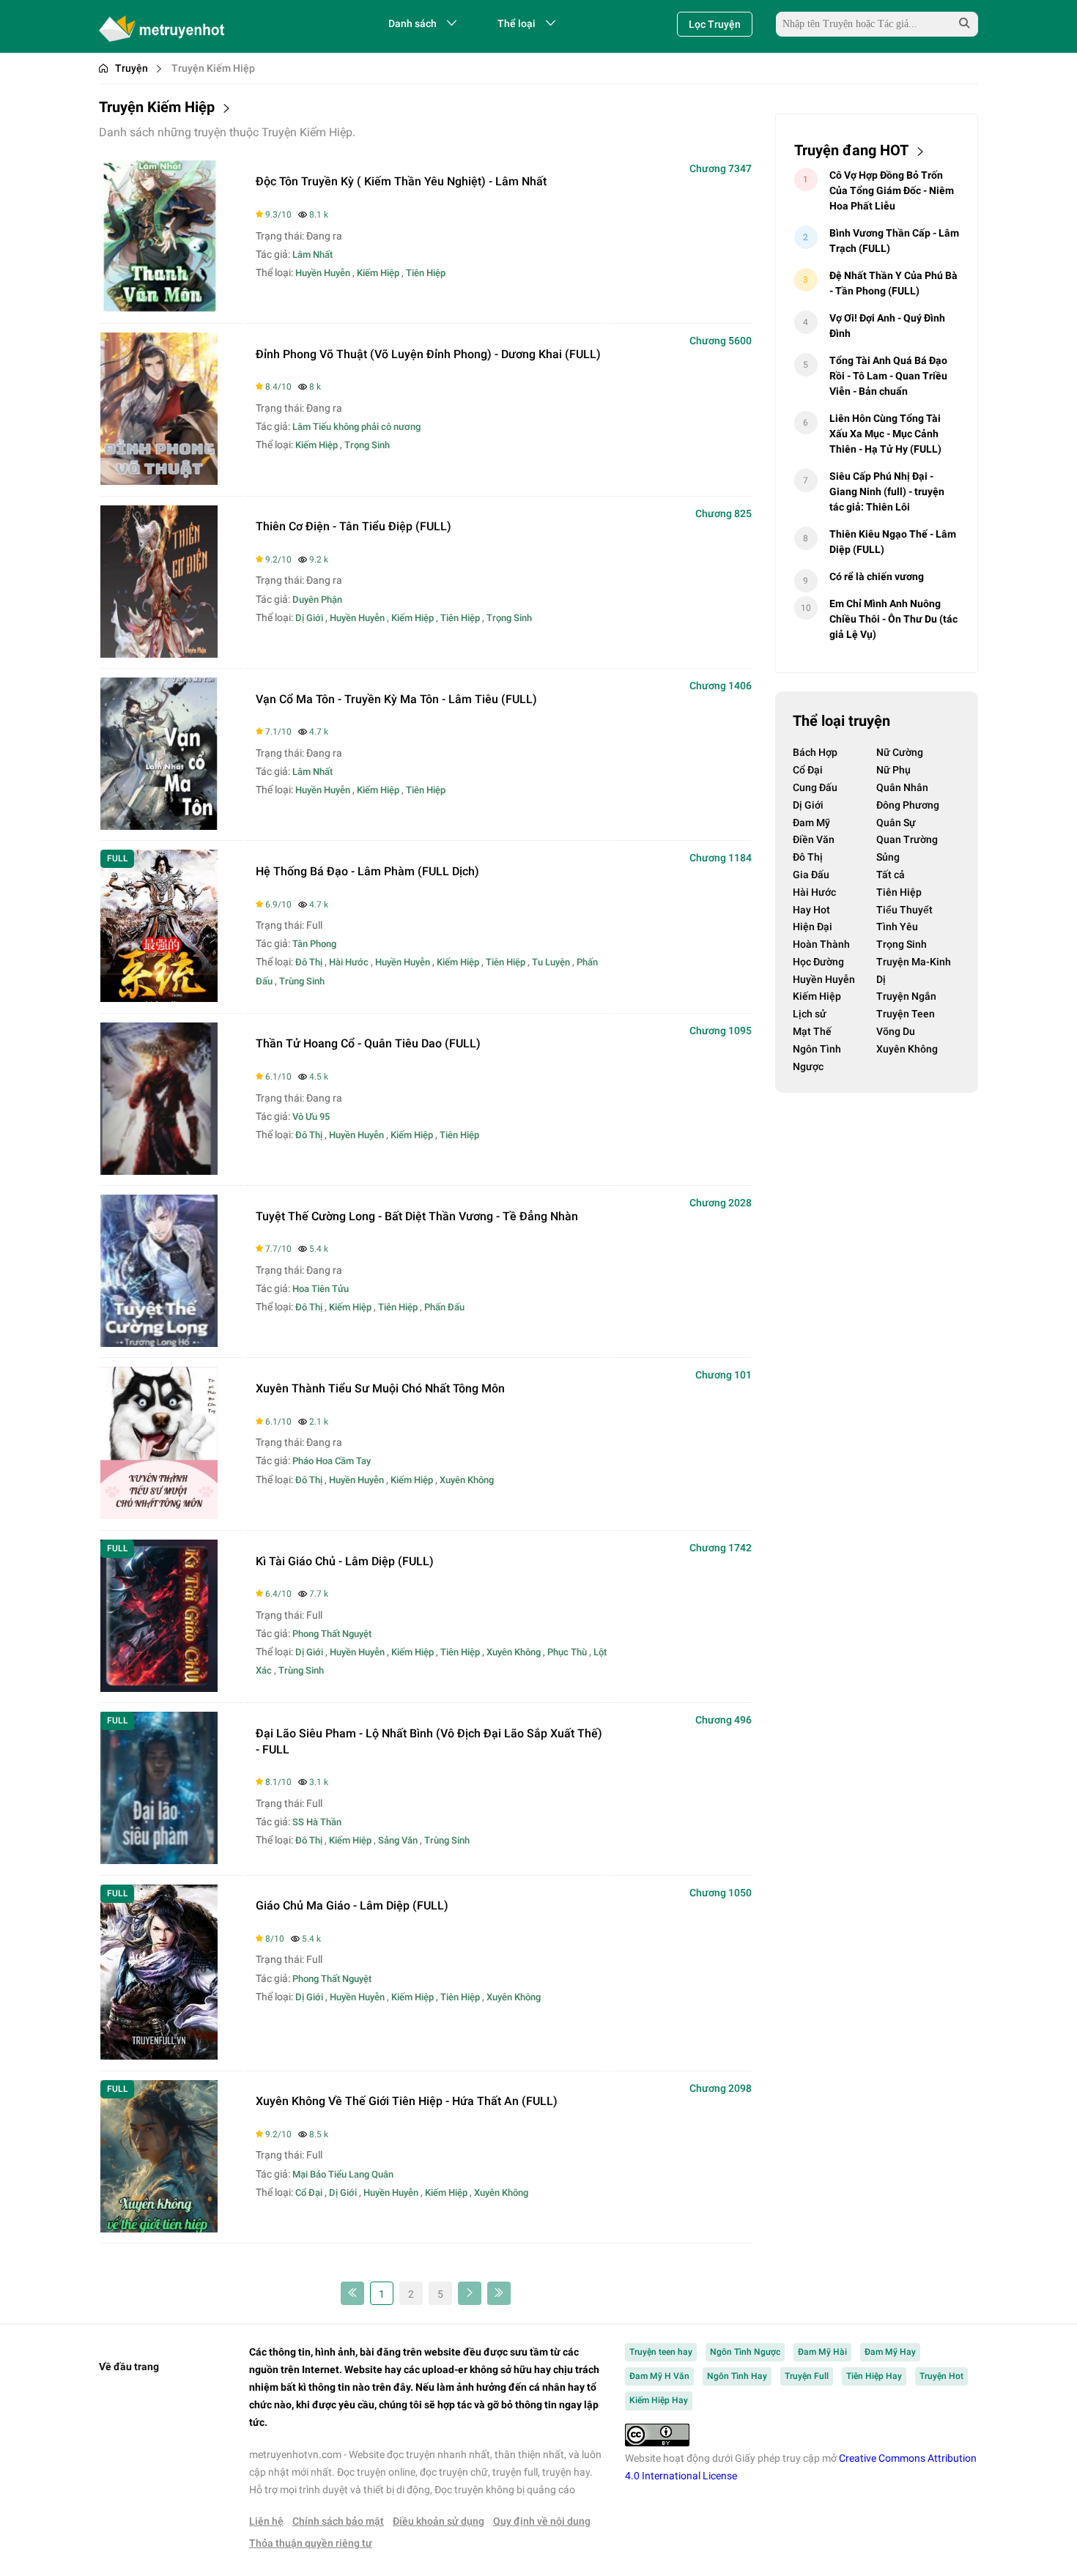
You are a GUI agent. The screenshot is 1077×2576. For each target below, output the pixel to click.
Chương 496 (723, 1720)
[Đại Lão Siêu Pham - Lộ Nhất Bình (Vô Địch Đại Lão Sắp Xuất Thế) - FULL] (159, 1860)
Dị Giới (309, 618)
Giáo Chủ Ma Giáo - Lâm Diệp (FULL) (352, 1905)
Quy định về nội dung (542, 2521)
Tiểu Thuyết (904, 910)
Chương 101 (723, 1375)
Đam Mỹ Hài (822, 2352)
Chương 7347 (721, 168)
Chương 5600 (721, 341)
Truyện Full (807, 2376)
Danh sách (412, 23)
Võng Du (896, 1031)
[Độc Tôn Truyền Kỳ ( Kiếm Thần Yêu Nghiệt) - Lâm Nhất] (159, 309)
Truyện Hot (941, 2376)
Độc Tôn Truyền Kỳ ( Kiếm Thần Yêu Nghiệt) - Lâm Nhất (401, 181)
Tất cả (891, 875)
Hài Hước (349, 962)
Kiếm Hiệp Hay (659, 2400)
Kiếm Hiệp (378, 273)
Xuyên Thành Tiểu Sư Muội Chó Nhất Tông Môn (380, 1388)
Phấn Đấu (444, 1307)
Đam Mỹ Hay (890, 2352)
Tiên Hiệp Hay (874, 2376)
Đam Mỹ (811, 823)
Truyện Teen (906, 1014)
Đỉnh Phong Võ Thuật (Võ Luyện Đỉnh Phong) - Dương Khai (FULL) (428, 354)
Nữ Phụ (893, 770)
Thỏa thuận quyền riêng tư (311, 2543)
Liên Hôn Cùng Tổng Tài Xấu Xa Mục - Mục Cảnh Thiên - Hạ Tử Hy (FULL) (885, 434)
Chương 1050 (721, 1893)
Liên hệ (266, 2521)
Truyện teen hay (661, 2352)
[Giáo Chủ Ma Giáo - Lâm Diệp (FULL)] (159, 2056)
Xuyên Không (467, 1480)
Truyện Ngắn (906, 996)
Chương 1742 (721, 1548)
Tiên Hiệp (426, 273)
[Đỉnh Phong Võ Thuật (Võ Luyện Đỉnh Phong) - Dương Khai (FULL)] (159, 481)
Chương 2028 (721, 1203)
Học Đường (818, 962)
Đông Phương (908, 805)
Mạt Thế (812, 1031)
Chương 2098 (721, 2088)
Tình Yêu (897, 927)
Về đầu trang (129, 2367)
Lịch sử (810, 1014)
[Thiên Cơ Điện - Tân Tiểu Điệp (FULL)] (159, 654)
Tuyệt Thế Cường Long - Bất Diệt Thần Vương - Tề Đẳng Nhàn (417, 1216)
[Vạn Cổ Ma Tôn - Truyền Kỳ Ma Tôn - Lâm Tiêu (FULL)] (159, 826)
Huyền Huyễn (323, 273)
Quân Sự (896, 823)
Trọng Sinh (367, 445)
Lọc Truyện (715, 24)
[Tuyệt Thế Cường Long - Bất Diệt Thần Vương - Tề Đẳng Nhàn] (159, 1343)
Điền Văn (814, 839)
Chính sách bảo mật (338, 2521)
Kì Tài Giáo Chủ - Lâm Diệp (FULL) (345, 1561)
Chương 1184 (721, 858)
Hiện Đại (813, 927)
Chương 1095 (721, 1031)
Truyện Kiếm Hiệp (213, 68)
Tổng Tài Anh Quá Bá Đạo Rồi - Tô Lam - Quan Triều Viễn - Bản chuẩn (888, 376)
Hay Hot (811, 910)
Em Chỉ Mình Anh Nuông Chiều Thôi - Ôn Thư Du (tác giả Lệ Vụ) (893, 619)
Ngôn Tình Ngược (745, 2352)
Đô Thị (309, 962)
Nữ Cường (900, 752)
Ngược (808, 1066)
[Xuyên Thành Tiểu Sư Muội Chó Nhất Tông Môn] (159, 1515)
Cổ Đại (309, 2193)
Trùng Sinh (302, 981)
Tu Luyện (551, 962)
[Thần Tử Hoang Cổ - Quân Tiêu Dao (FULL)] (159, 1171)
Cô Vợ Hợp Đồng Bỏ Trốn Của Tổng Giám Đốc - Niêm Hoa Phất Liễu (892, 190)
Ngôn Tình (817, 1049)
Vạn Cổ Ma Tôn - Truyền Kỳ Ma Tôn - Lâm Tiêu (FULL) (396, 699)
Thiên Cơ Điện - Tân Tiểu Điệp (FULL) (354, 526)
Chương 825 (723, 513)
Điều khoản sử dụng (438, 2521)
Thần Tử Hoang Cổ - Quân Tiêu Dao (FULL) (368, 1043)
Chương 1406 (721, 686)
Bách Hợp (815, 752)
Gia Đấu (811, 875)
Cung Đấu (815, 787)
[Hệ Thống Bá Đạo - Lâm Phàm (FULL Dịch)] (159, 998)
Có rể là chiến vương (877, 576)
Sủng (888, 857)
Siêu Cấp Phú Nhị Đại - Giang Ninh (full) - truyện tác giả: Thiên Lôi (887, 491)
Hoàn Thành (821, 944)
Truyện (132, 68)
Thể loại (517, 23)
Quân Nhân (902, 787)
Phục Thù (567, 1652)
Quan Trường (907, 839)
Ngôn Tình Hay (737, 2376)
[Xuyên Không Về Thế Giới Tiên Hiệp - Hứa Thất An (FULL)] (159, 2228)
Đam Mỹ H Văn (659, 2376)
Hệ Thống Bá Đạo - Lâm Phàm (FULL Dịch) (367, 871)
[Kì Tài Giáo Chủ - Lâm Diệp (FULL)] (159, 1688)
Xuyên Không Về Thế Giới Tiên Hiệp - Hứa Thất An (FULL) (407, 2101)
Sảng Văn (398, 1840)
